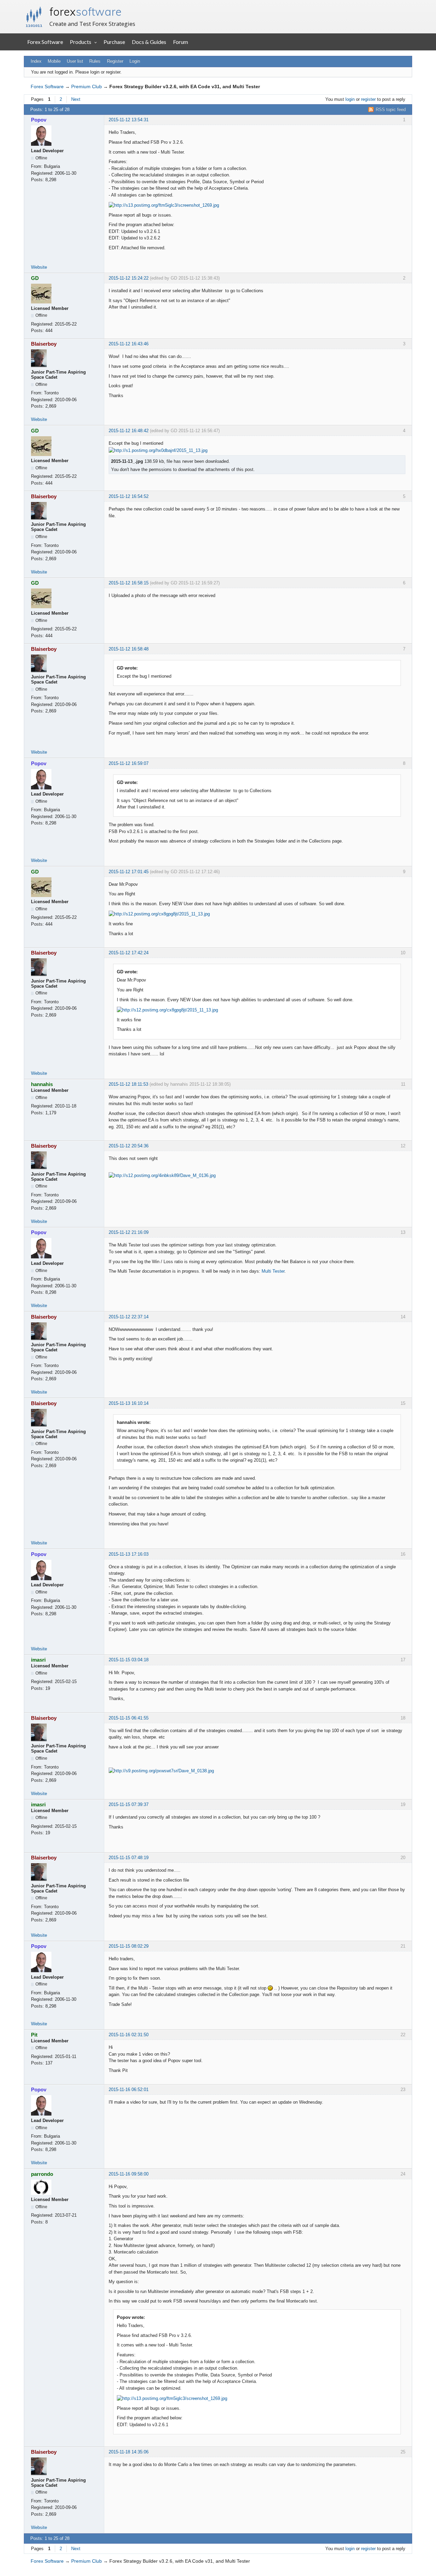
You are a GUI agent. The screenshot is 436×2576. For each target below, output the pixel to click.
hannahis (42, 1084)
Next (76, 99)
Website (39, 267)
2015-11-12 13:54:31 (129, 120)
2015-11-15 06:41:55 (129, 1718)
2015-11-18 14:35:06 (129, 2452)
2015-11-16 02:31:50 (129, 2035)
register (368, 99)
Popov (39, 120)
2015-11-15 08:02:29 (129, 1946)
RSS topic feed (391, 109)
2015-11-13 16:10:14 (129, 1403)
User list (75, 61)
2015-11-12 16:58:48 (129, 649)
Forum (181, 42)
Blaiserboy (44, 344)
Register (115, 61)
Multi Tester (273, 1271)
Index (36, 61)
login (350, 99)
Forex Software (45, 42)
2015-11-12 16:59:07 (129, 763)
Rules (95, 61)
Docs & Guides (149, 42)
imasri (38, 1660)
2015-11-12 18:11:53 (128, 1084)
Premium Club (87, 87)
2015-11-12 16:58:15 (129, 583)
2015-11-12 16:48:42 (129, 431)
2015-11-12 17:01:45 (129, 872)
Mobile (54, 61)
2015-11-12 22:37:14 (129, 1317)
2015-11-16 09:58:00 (129, 2174)
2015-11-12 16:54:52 (129, 496)
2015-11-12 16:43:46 (129, 344)
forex (85, 12)
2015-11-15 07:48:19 (129, 1858)
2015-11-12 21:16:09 (129, 1232)
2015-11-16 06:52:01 (129, 2090)
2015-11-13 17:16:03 (129, 1554)
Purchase (114, 42)
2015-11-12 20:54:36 (129, 1146)
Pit (34, 2035)
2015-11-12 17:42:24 (129, 953)
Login (135, 61)
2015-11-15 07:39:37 (129, 1804)
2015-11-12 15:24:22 (129, 278)
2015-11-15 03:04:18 (129, 1660)
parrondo (42, 2174)
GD (35, 278)
